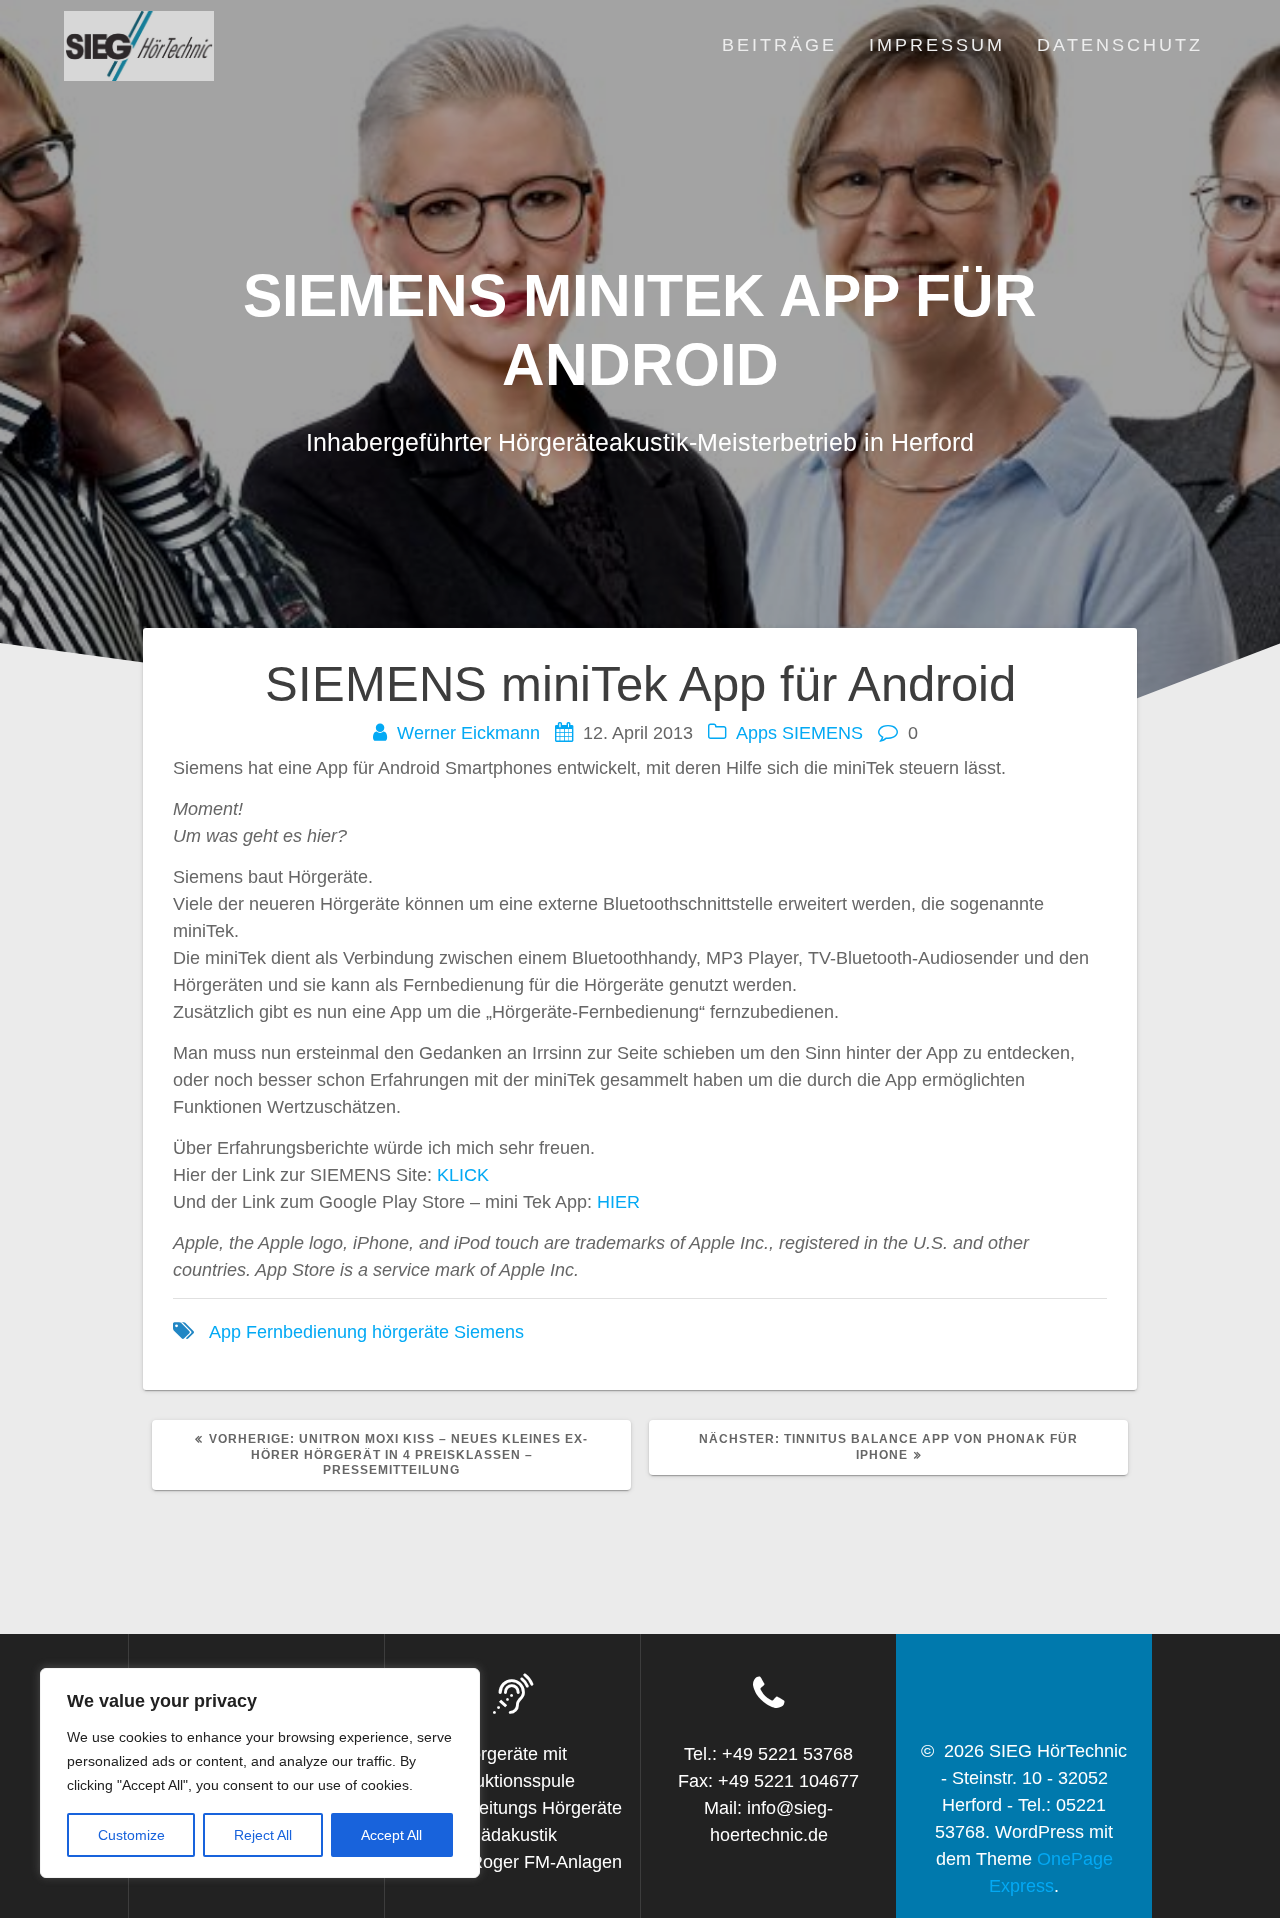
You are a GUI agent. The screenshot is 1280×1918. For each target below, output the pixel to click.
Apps (756, 733)
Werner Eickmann (468, 733)
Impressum (937, 45)
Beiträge (779, 45)
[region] (260, 1773)
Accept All (391, 1835)
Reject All (263, 1835)
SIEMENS (822, 733)
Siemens (489, 1332)
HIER (618, 1202)
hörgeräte (410, 1332)
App (225, 1332)
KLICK (463, 1175)
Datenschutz (1120, 45)
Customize (131, 1835)
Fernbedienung (306, 1332)
